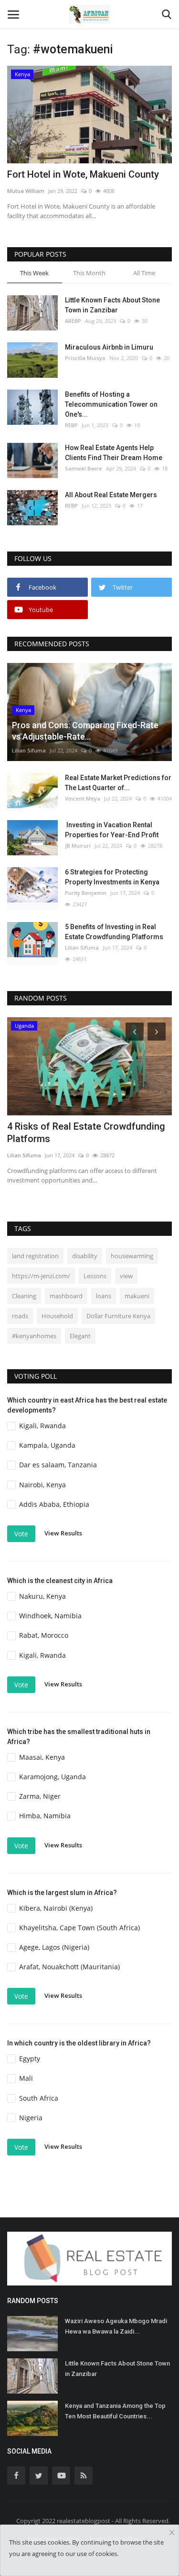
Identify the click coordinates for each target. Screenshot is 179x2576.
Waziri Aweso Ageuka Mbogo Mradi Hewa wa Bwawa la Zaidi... (116, 2326)
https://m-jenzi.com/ (41, 1276)
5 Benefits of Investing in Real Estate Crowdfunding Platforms (114, 932)
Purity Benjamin (86, 893)
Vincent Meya (83, 798)
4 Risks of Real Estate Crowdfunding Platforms (86, 1133)
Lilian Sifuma (29, 750)
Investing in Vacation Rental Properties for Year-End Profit (112, 830)
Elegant (80, 1336)
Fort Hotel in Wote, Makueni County (83, 174)
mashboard (66, 1296)
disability (85, 1256)
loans (104, 1296)
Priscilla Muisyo (85, 358)
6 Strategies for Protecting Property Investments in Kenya (112, 877)
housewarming (132, 1256)
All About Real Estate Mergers (111, 495)
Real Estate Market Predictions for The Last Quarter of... (118, 783)
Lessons (95, 1276)
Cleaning (24, 1296)
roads (20, 1316)
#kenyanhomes (34, 1336)
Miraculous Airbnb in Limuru (109, 347)
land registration (35, 1256)
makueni (137, 1296)
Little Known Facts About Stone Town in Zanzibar (112, 305)
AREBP (73, 321)
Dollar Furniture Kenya (118, 1316)
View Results (63, 1533)
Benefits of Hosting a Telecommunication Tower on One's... (111, 404)
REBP (71, 425)
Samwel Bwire (84, 468)
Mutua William (26, 191)
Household (57, 1316)
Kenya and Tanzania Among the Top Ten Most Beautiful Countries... (115, 2411)
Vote (21, 1534)
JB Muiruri (78, 846)
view (126, 1276)
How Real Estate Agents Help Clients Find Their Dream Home (114, 453)
